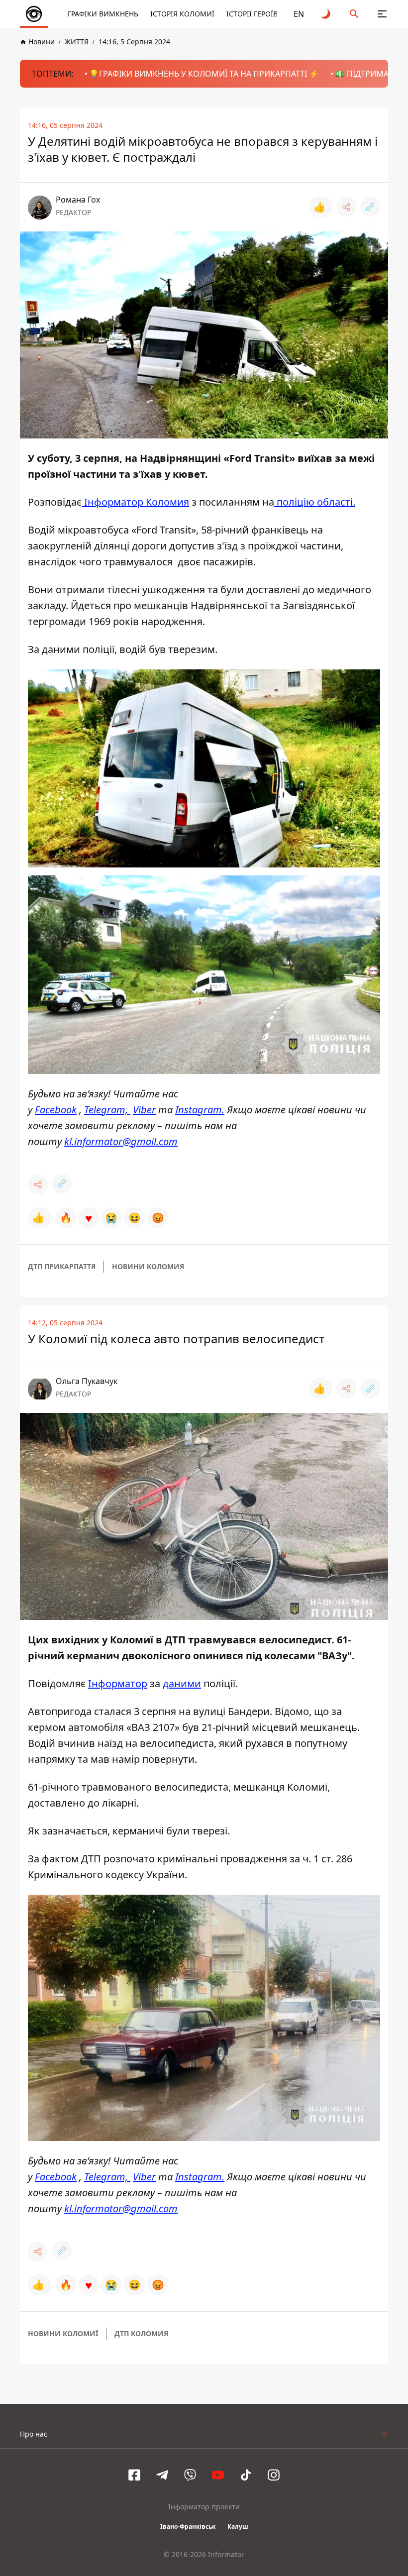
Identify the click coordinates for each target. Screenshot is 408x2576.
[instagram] (274, 2475)
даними (182, 1683)
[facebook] (134, 2475)
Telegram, (107, 1110)
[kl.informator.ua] (34, 14)
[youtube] (218, 2475)
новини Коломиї (63, 2333)
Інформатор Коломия (135, 502)
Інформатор (118, 1683)
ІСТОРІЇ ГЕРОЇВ (252, 14)
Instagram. (200, 1110)
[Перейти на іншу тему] (326, 14)
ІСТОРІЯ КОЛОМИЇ (182, 14)
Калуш (238, 2526)
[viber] (190, 2475)
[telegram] (162, 2475)
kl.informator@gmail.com (121, 1141)
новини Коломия (148, 1266)
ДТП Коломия (141, 2333)
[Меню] (382, 14)
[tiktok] (246, 2475)
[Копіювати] (370, 207)
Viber (144, 1110)
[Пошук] (354, 14)
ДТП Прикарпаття (62, 1266)
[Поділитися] (346, 207)
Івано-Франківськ (188, 2526)
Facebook (56, 1110)
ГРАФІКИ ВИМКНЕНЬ (103, 14)
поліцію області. (315, 502)
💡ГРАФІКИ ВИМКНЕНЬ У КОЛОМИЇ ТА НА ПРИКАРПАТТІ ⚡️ (204, 74)
